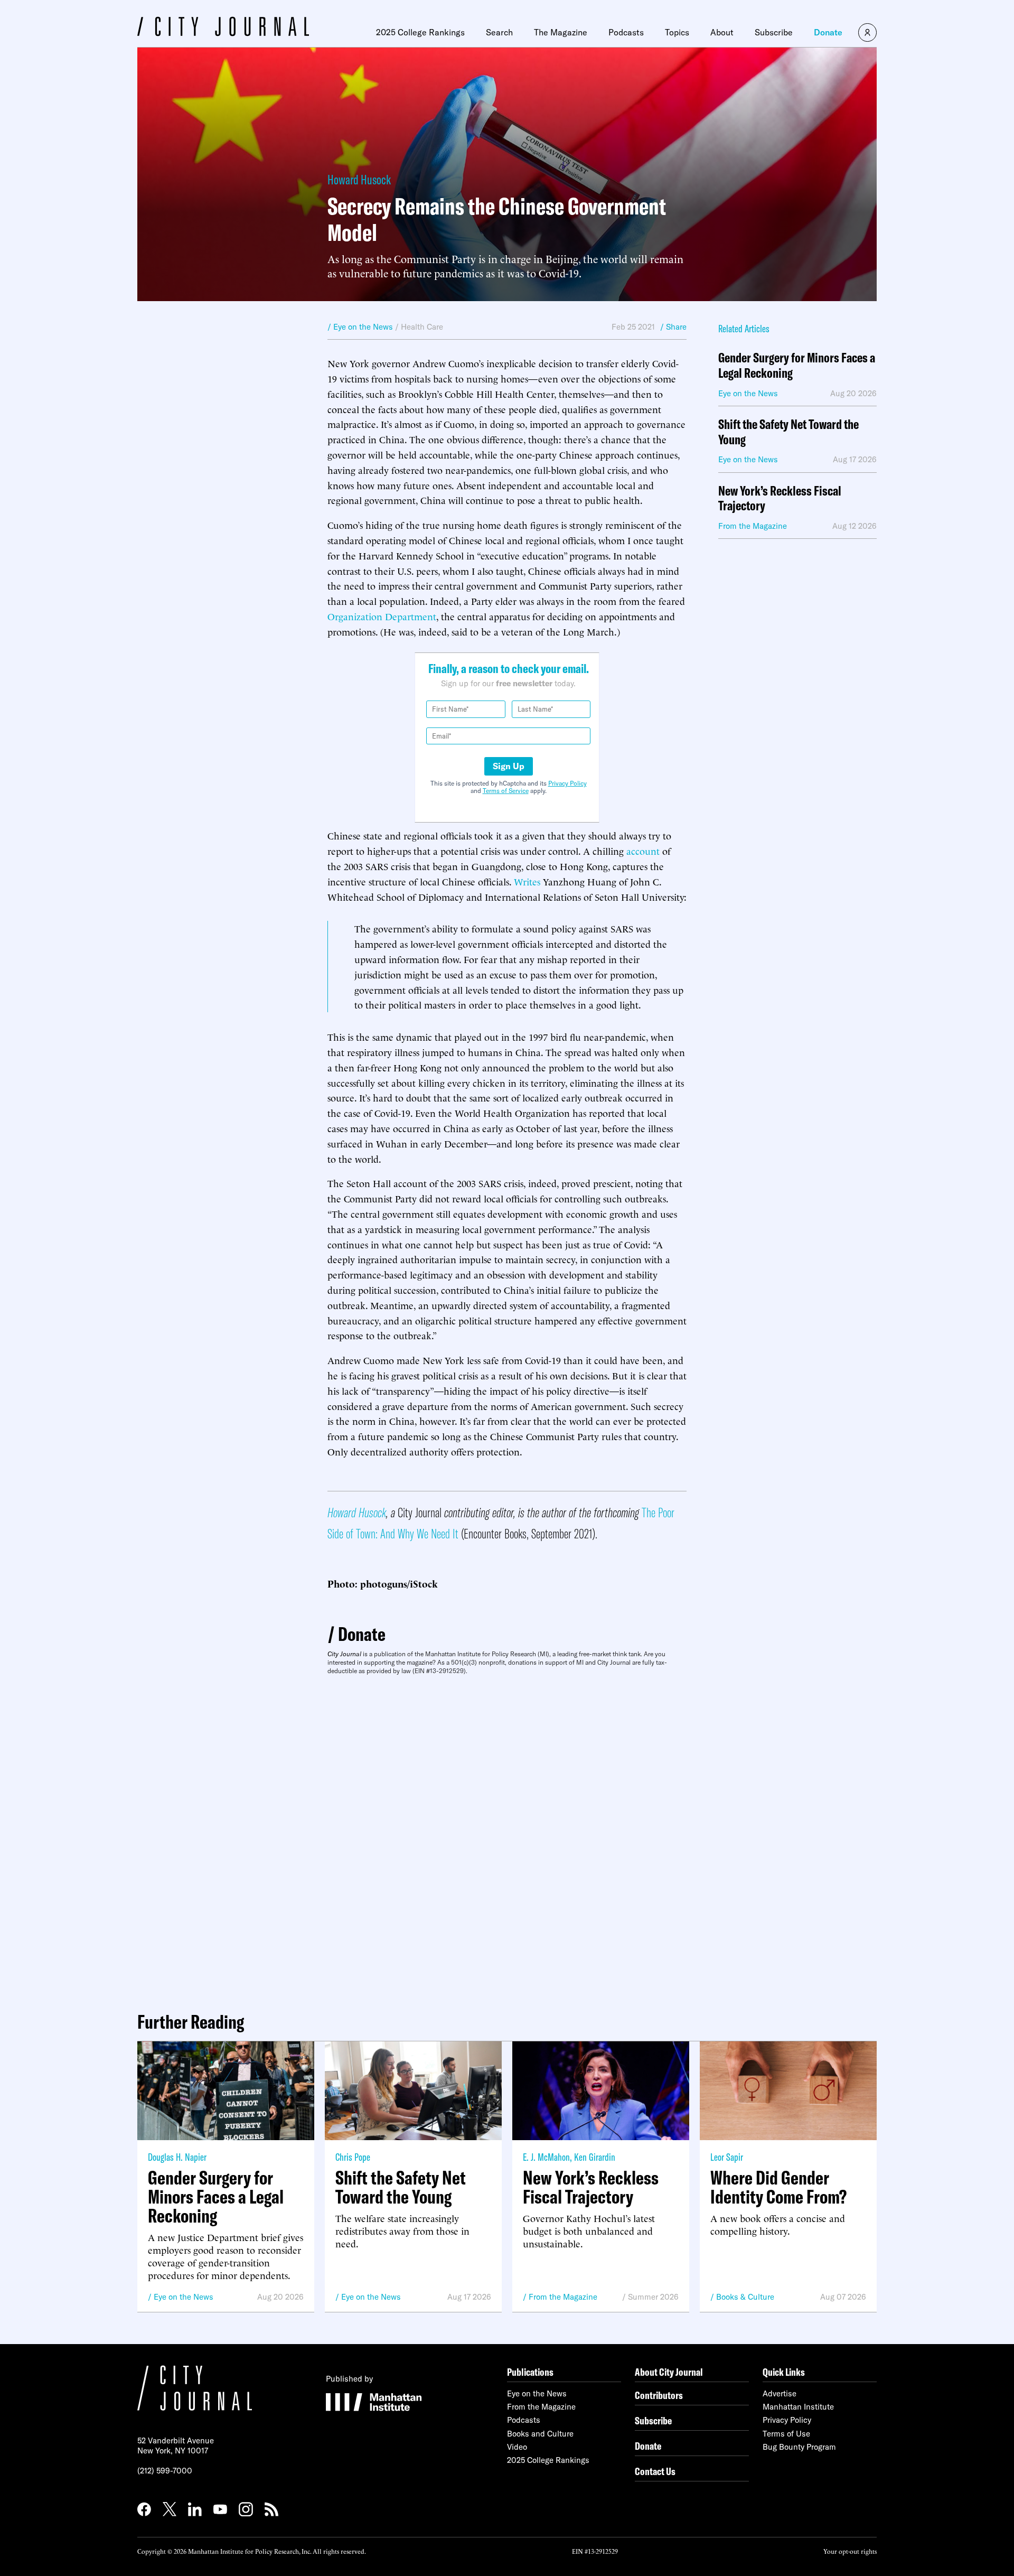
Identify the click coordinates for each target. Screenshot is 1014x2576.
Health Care (422, 327)
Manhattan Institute (798, 2407)
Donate (828, 32)
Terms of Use (786, 2434)
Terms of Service (506, 791)
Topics (677, 32)
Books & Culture (745, 2297)
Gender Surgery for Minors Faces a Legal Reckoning (797, 366)
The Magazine (561, 32)
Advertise (780, 2393)
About (722, 32)
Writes (527, 881)
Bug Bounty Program (799, 2447)
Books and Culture (540, 2434)
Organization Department (382, 616)
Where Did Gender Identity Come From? (778, 2187)
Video (517, 2447)
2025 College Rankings (420, 32)
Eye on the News (184, 2297)
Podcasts (626, 32)
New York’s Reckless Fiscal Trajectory (780, 499)
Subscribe (774, 32)
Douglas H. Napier (177, 2157)
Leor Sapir (727, 2157)
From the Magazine (563, 2297)
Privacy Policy (567, 783)
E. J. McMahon (546, 2157)
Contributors (659, 2395)
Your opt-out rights (850, 2551)
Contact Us (655, 2471)
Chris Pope (353, 2157)
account (643, 850)
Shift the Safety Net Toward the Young (788, 432)
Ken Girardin (595, 2157)
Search (499, 32)
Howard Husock (359, 179)
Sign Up (509, 766)
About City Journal (669, 2372)
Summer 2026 (653, 2297)
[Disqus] (507, 1839)
